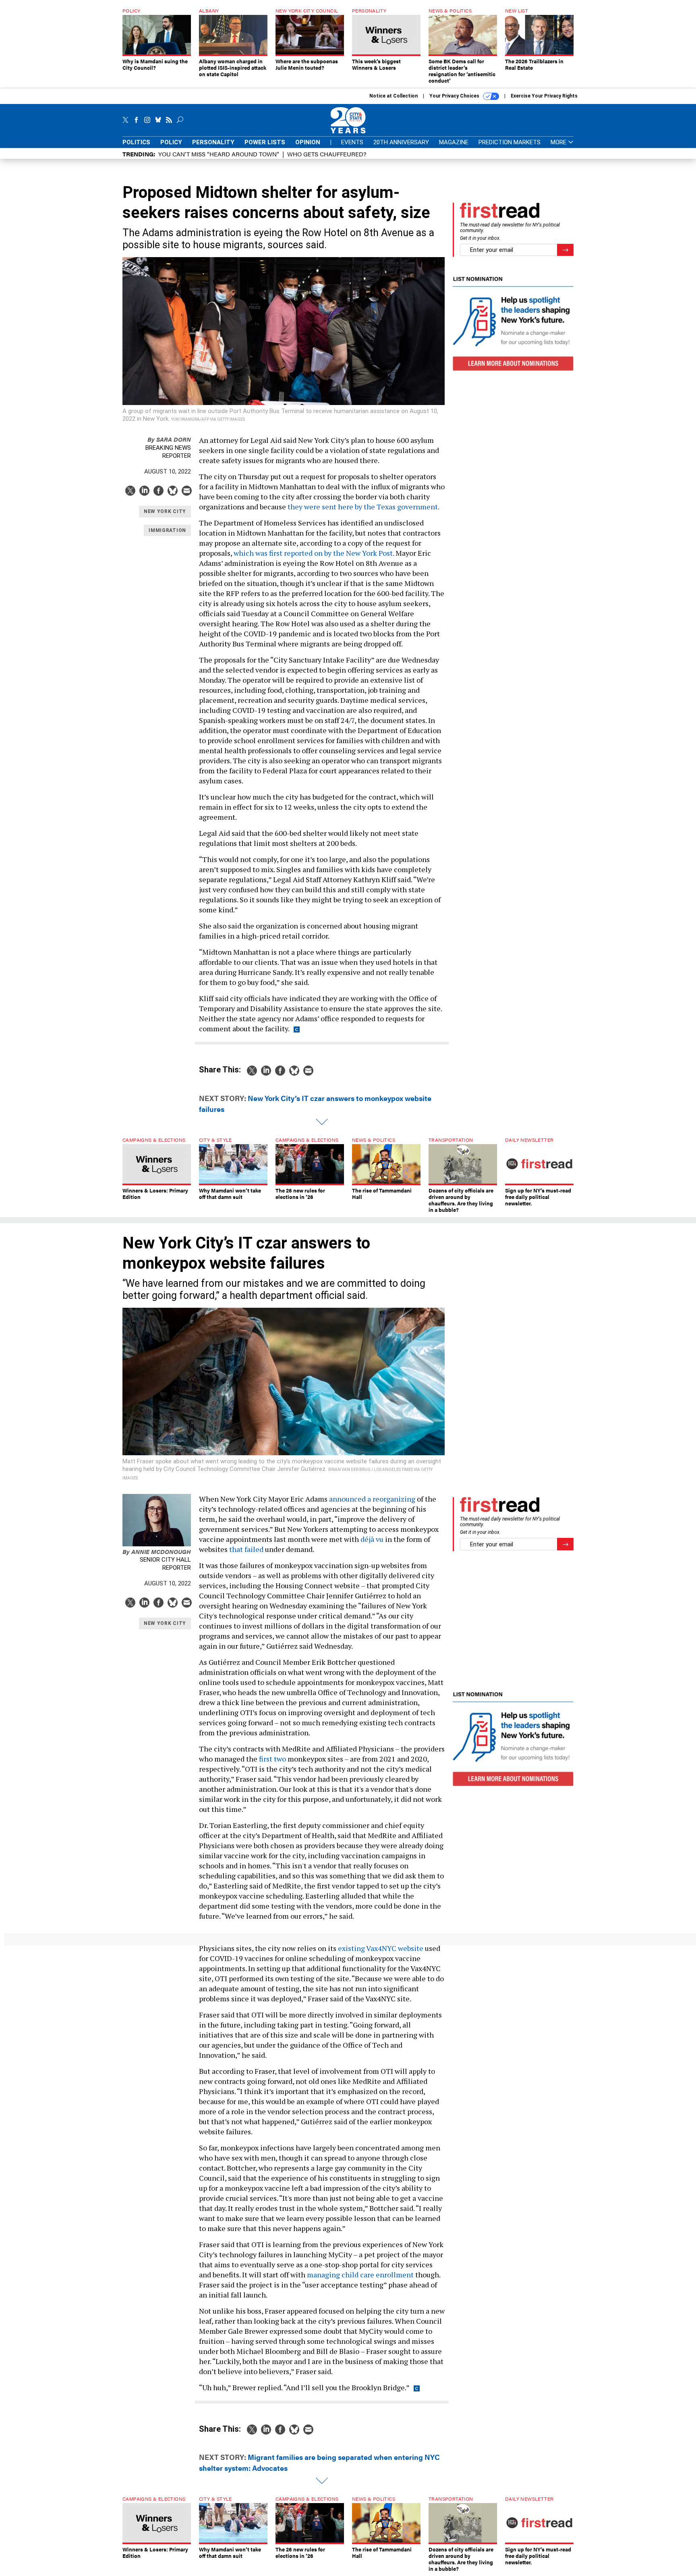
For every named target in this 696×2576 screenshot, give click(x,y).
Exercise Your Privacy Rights (544, 96)
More (559, 142)
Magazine (454, 142)
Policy (171, 142)
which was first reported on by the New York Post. (314, 553)
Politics (136, 142)
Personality (213, 142)
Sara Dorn (169, 439)
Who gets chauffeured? (327, 154)
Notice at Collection (394, 96)
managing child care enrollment (360, 2275)
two (280, 1759)
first (266, 1759)
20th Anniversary (401, 142)
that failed (246, 1549)
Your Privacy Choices (455, 96)
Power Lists (265, 142)
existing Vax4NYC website (381, 1948)
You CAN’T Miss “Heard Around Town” (219, 154)
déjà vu (372, 1539)
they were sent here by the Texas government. (364, 507)
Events (352, 142)
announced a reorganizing (372, 1499)
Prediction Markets (510, 142)
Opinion (308, 142)
